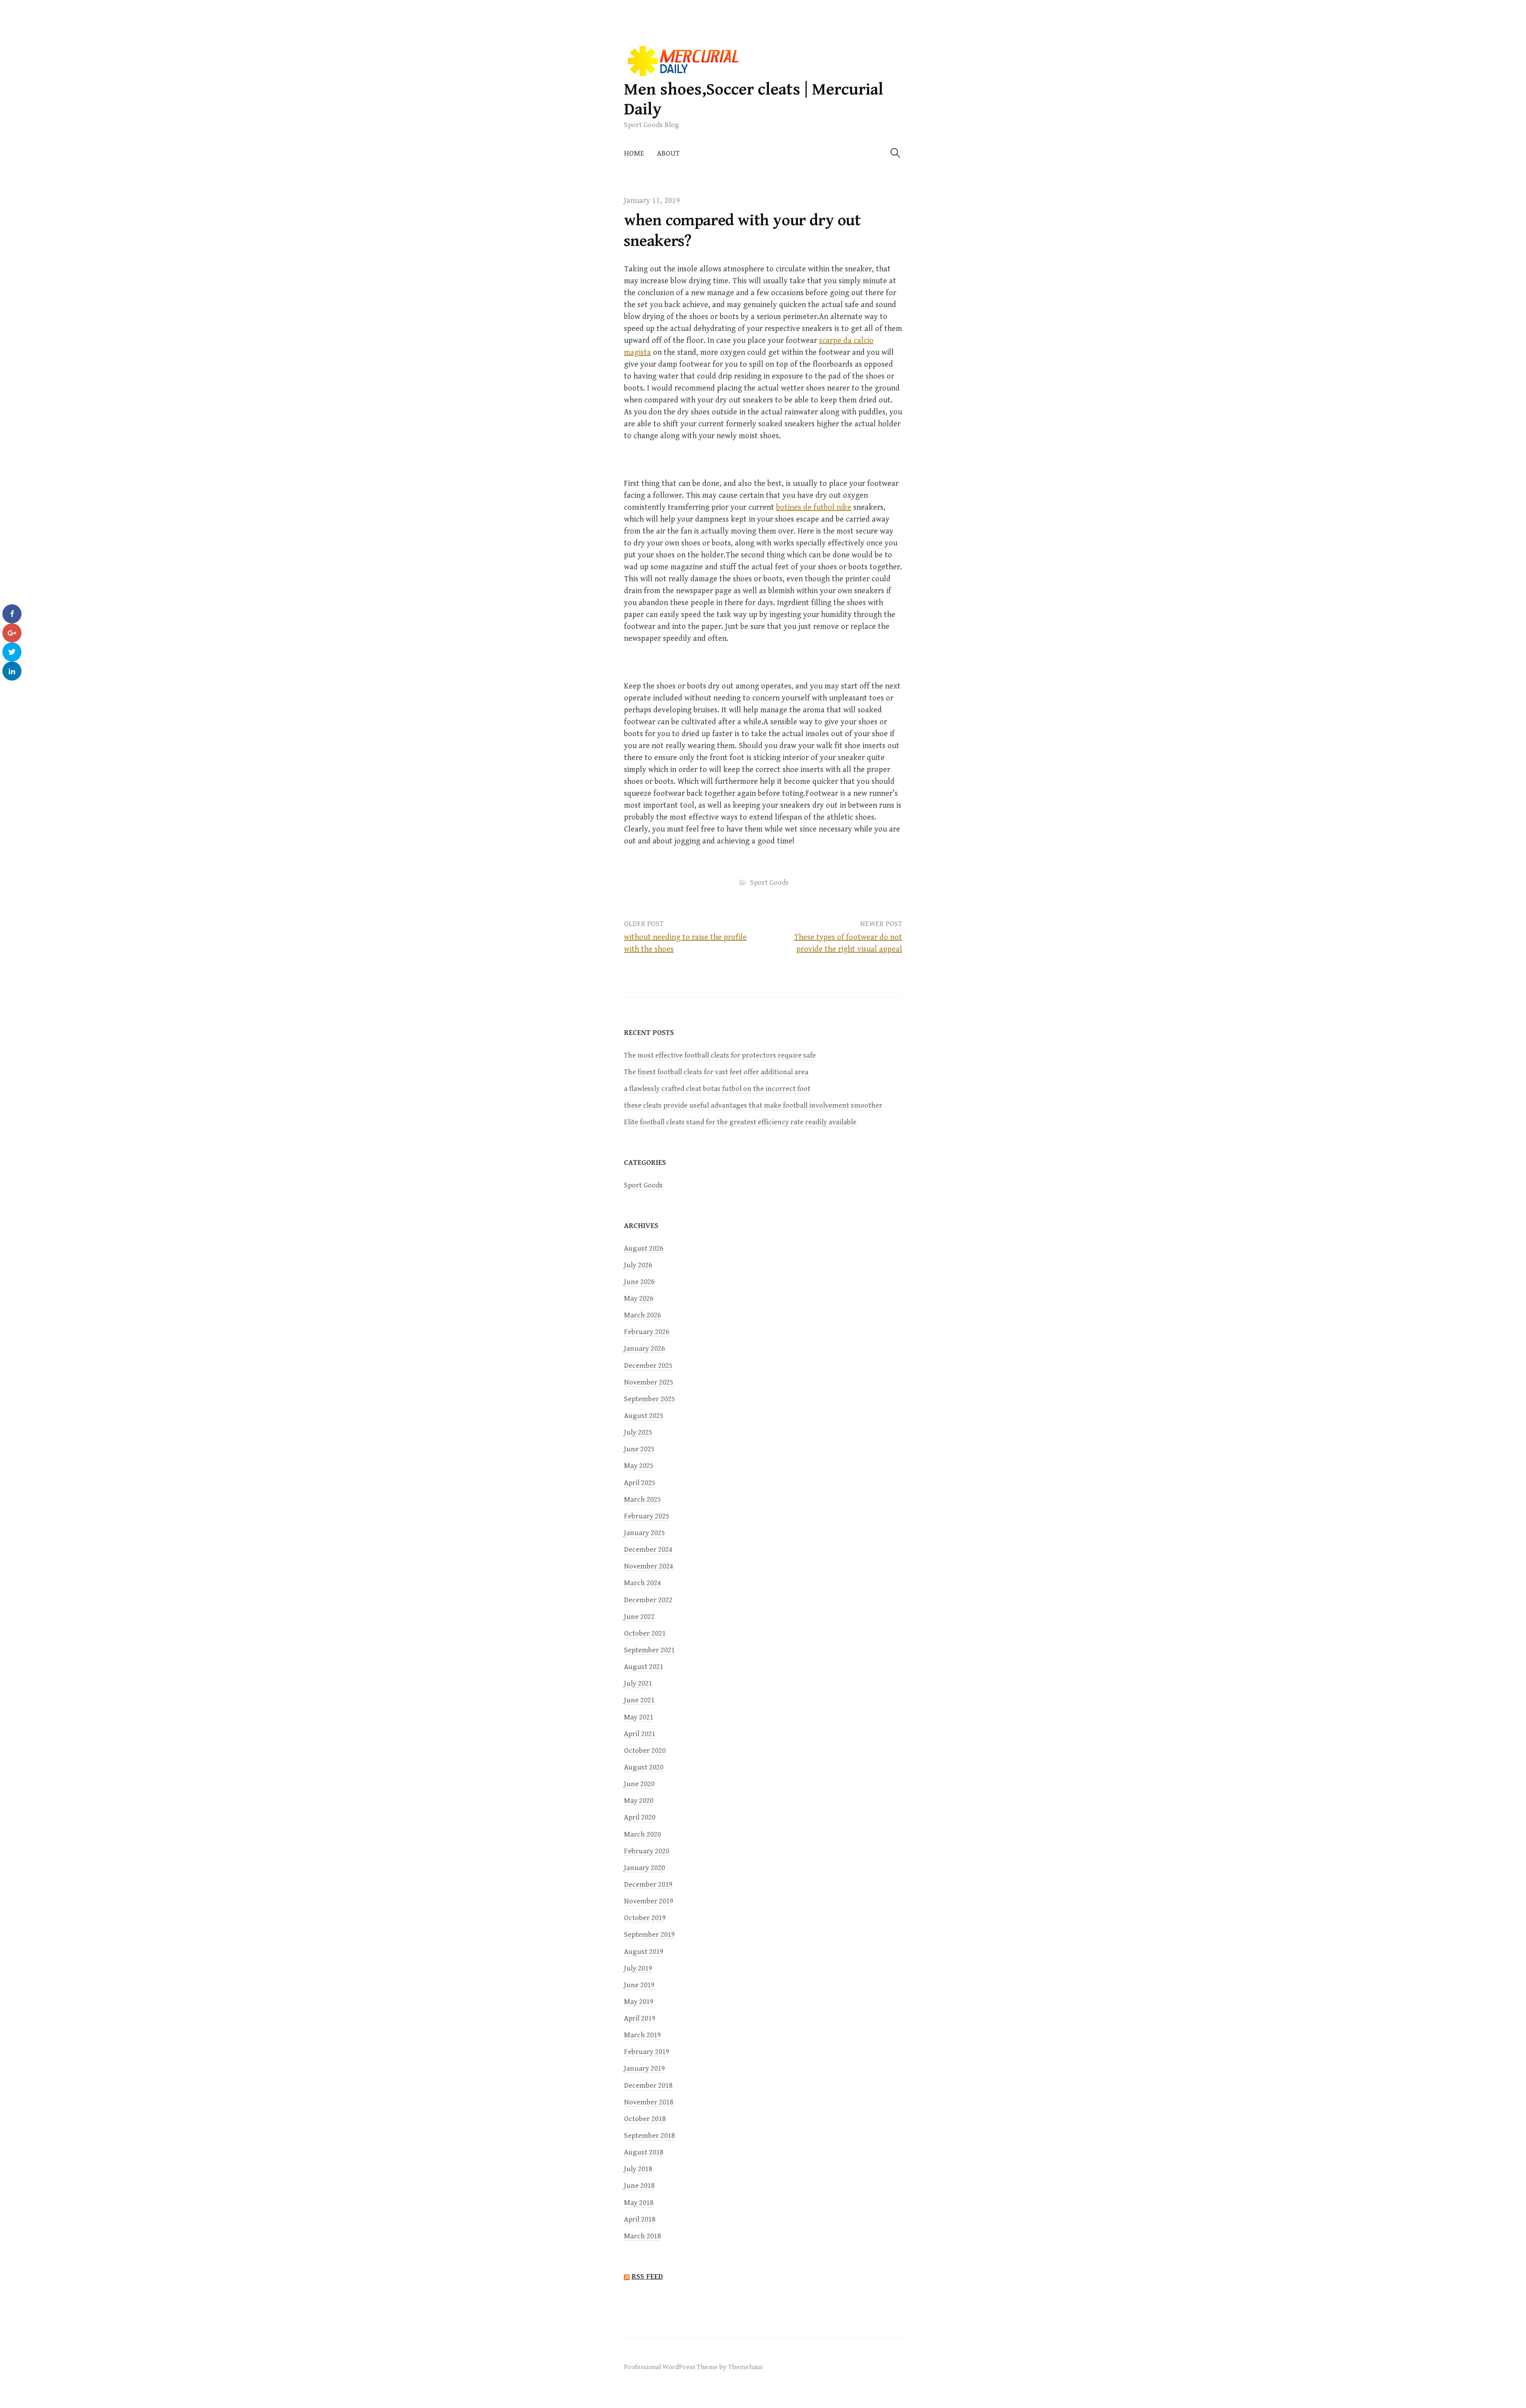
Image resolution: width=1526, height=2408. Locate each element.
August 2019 (644, 1952)
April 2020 (640, 1817)
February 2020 (647, 1851)
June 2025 (639, 1449)
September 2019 (649, 1935)
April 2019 (640, 2018)
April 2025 (640, 1483)
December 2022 (648, 1600)
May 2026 (639, 1299)
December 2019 (648, 1885)
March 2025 (642, 1500)
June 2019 (639, 1985)
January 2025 (644, 1533)
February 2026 (647, 1332)
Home (634, 154)
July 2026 (638, 1265)
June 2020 (639, 1784)
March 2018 (642, 2236)
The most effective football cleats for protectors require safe (720, 1055)
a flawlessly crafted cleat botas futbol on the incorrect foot (717, 1089)
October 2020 (645, 1751)
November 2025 (649, 1382)
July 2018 (638, 2169)
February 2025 (647, 1516)
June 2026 (639, 1282)
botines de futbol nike (814, 508)
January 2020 (644, 1868)
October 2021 (645, 1633)
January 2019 (644, 2069)
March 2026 (642, 1315)
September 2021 (649, 1650)
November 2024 (649, 1566)
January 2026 (644, 1349)
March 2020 (642, 1835)
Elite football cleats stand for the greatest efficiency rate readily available (740, 1122)
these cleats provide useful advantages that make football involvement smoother (753, 1105)
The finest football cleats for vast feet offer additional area (716, 1072)
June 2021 (639, 1700)
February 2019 (647, 2052)
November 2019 (649, 1901)
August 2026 (644, 1248)
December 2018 (648, 2086)
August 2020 (644, 1767)
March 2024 (642, 1583)
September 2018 (649, 2136)
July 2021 (638, 1684)
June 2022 (639, 1617)
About (668, 154)
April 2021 (640, 1734)
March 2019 (642, 2035)
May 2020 (639, 1801)
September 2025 (649, 1399)
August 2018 (644, 2152)
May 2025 (639, 1466)
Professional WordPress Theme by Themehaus (693, 2367)
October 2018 (645, 2119)
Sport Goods (769, 883)
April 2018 (640, 2219)
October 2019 (645, 1918)
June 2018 (639, 2186)
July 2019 (638, 1968)
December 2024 (648, 1550)
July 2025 (638, 1432)
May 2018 (639, 2203)
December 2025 (648, 1366)
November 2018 (649, 2102)
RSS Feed (647, 2276)
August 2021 (644, 1667)
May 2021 (639, 1717)
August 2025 (644, 1416)
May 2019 (639, 2002)
